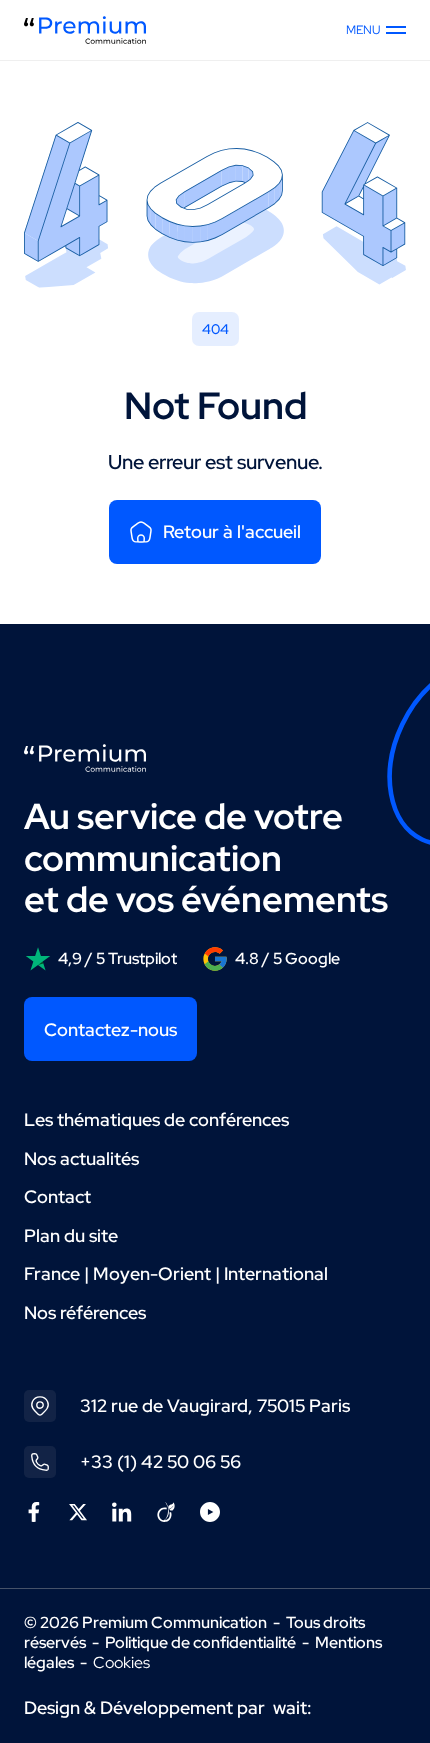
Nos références (85, 1312)
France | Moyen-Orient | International (176, 1273)
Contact (57, 1196)
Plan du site (71, 1235)
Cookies (121, 1663)
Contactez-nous (110, 1029)
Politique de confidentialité (200, 1642)
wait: (292, 1707)
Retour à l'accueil (232, 531)
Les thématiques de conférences (156, 1119)
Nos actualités (81, 1158)
